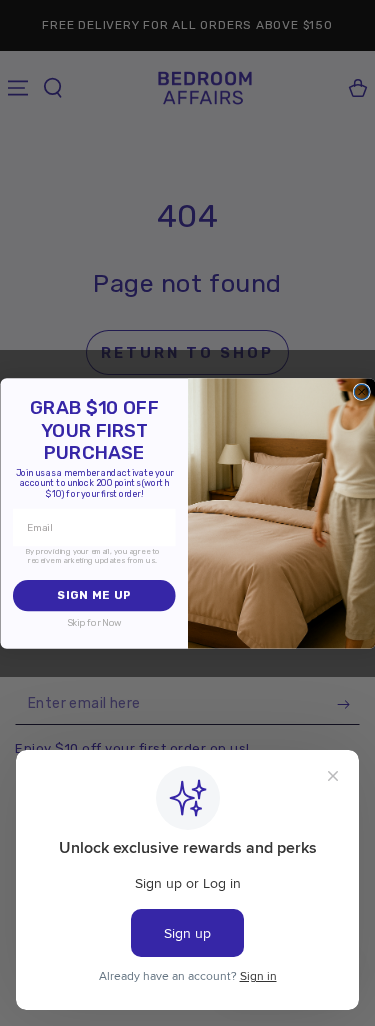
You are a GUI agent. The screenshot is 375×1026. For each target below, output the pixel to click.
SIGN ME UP (93, 595)
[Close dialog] (361, 391)
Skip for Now (93, 622)
